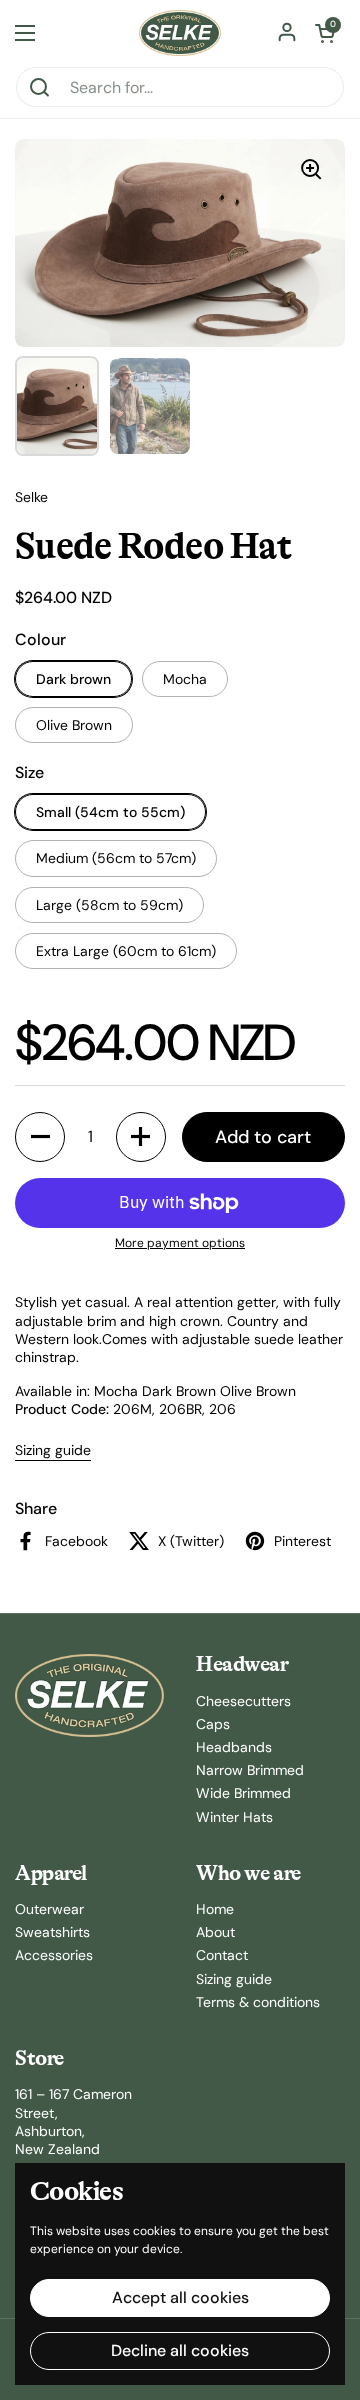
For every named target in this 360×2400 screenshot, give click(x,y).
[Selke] (180, 33)
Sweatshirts (52, 1932)
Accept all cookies (180, 2297)
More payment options (180, 1243)
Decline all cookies (180, 2350)
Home (215, 1909)
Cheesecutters (243, 1701)
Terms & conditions (258, 2002)
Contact (222, 1955)
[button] (325, 33)
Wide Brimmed (243, 1793)
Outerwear (49, 1909)
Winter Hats (234, 1817)
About (215, 1932)
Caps (213, 1724)
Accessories (54, 1955)
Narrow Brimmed (250, 1770)
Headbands (234, 1747)
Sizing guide (53, 1450)
